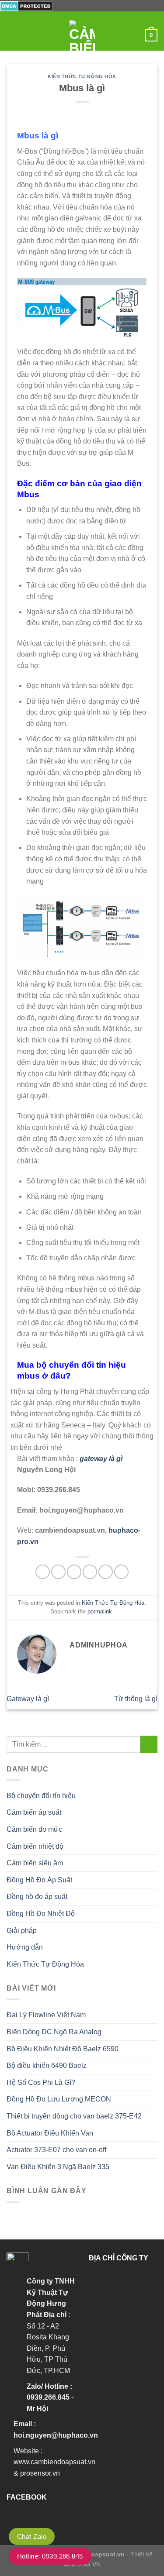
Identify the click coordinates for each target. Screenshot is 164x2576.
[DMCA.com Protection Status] (26, 5)
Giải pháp (22, 1931)
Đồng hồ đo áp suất (37, 1897)
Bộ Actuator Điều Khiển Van (50, 2133)
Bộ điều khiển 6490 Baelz (47, 2065)
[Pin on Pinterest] (106, 1572)
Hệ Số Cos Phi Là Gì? (41, 2082)
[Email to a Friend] (90, 1572)
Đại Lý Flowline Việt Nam (46, 2015)
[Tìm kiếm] (135, 35)
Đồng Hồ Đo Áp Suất (39, 1880)
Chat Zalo (32, 2536)
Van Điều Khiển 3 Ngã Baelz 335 (58, 2167)
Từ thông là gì (136, 1699)
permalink (100, 1611)
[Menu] (12, 35)
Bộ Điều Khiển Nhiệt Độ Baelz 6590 (63, 2049)
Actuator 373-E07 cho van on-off (56, 2150)
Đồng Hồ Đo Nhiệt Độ (41, 1914)
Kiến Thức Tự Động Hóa (82, 76)
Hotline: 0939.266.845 (50, 2556)
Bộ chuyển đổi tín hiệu (41, 1796)
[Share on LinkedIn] (121, 1572)
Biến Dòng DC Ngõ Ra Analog (54, 2032)
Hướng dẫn (25, 1947)
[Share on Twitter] (74, 1572)
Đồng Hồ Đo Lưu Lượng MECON (59, 2099)
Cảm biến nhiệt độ (35, 1846)
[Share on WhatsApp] (43, 1572)
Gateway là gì (28, 1699)
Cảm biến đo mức (34, 1829)
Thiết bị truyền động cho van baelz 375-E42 (74, 2116)
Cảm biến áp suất (34, 1812)
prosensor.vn (40, 2473)
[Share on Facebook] (58, 1572)
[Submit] (149, 1744)
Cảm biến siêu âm (35, 1863)
